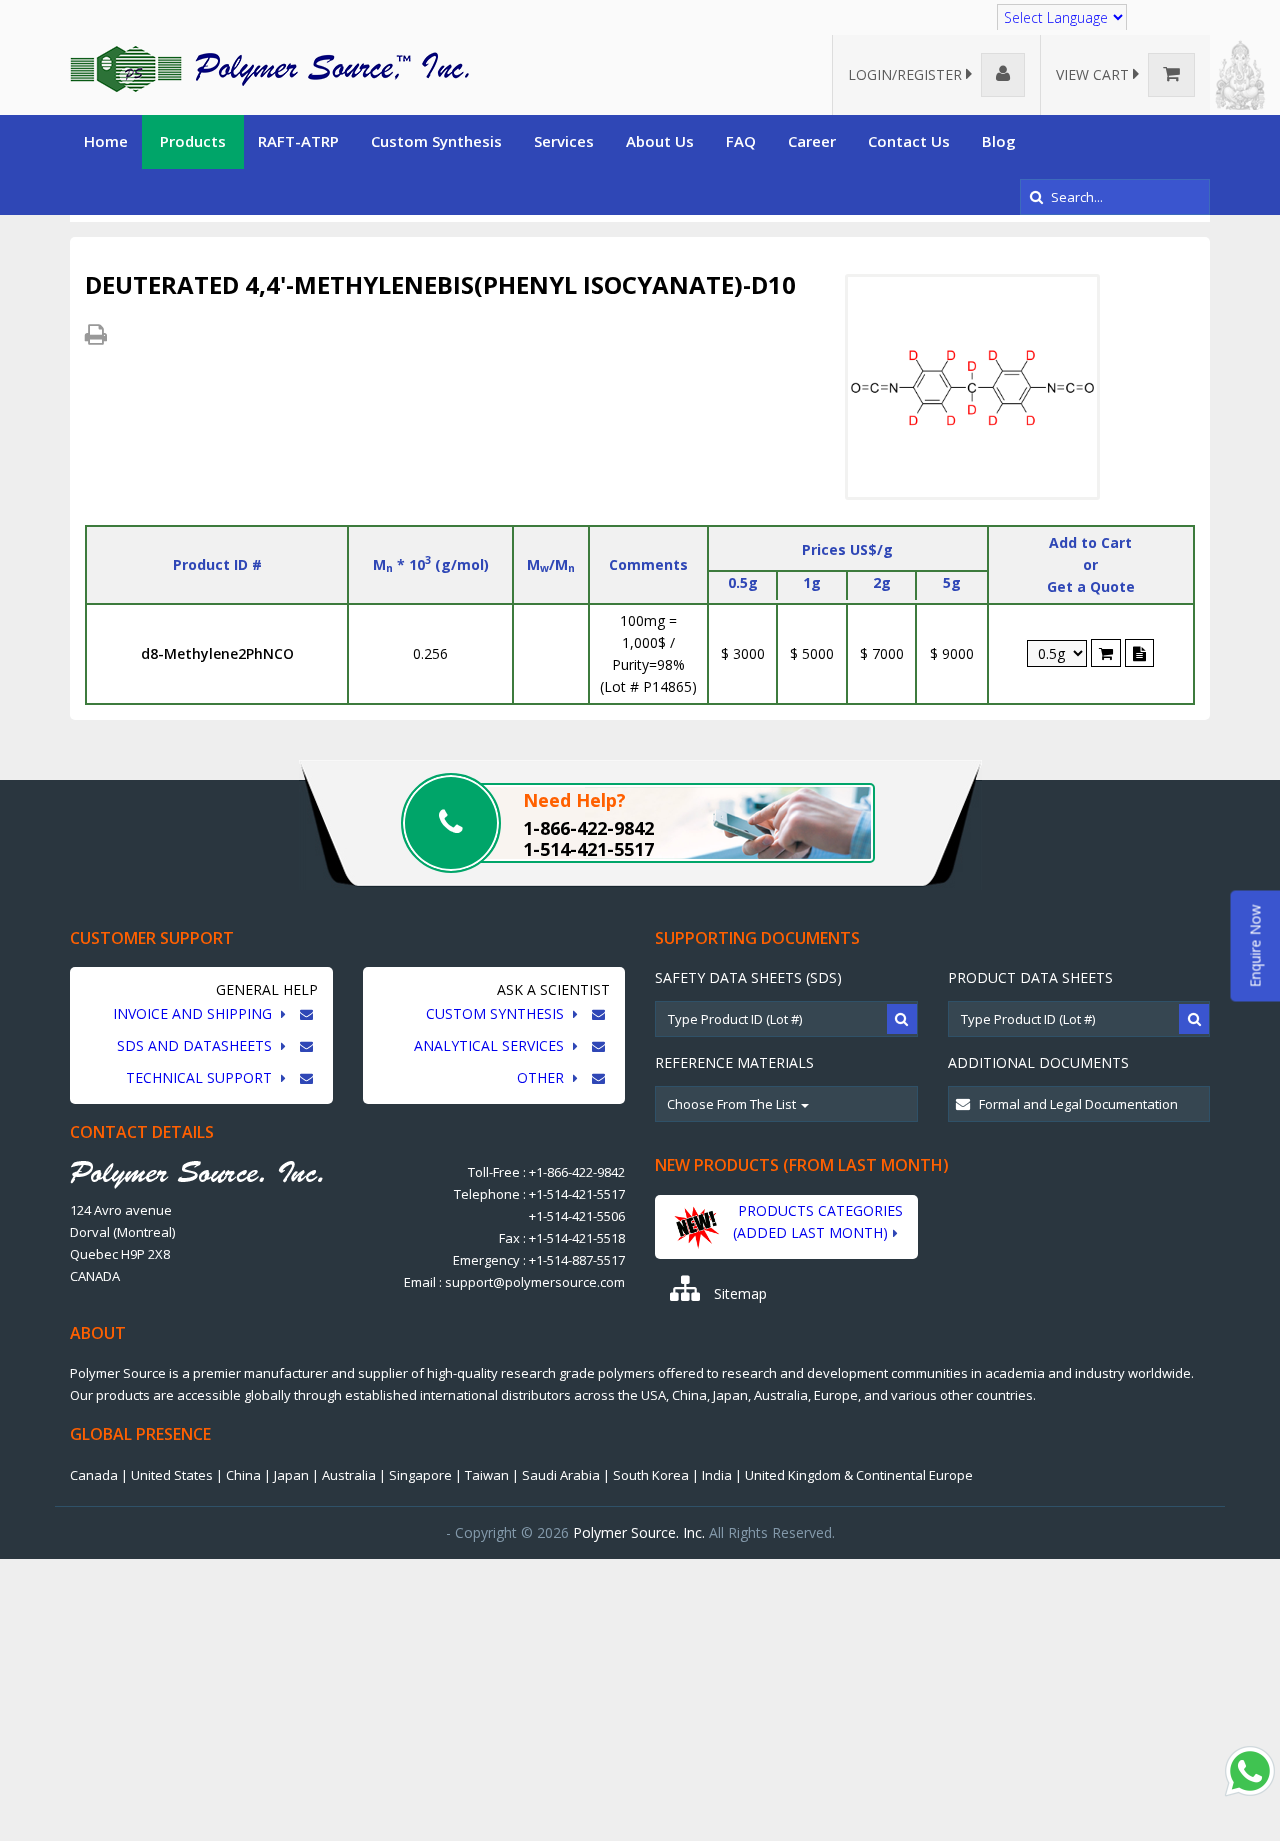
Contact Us (909, 141)
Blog (999, 141)
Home (106, 141)
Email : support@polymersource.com (514, 1282)
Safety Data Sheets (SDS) (748, 977)
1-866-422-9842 (588, 828)
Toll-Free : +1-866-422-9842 (546, 1172)
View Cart (1094, 74)
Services (564, 141)
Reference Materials (734, 1062)
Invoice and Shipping (194, 1013)
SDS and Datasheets (196, 1045)
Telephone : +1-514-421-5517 (539, 1194)
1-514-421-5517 (588, 849)
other (542, 1077)
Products (193, 141)
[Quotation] (1139, 653)
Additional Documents (1038, 1062)
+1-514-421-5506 (577, 1216)
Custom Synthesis (436, 141)
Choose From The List (733, 1104)
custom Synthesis (497, 1013)
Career (812, 141)
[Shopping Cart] (1106, 653)
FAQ (741, 141)
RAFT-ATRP (298, 141)
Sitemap (738, 1293)
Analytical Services (491, 1045)
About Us (660, 141)
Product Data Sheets (1030, 977)
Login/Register (907, 74)
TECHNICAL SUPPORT (201, 1077)
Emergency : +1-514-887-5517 (539, 1260)
